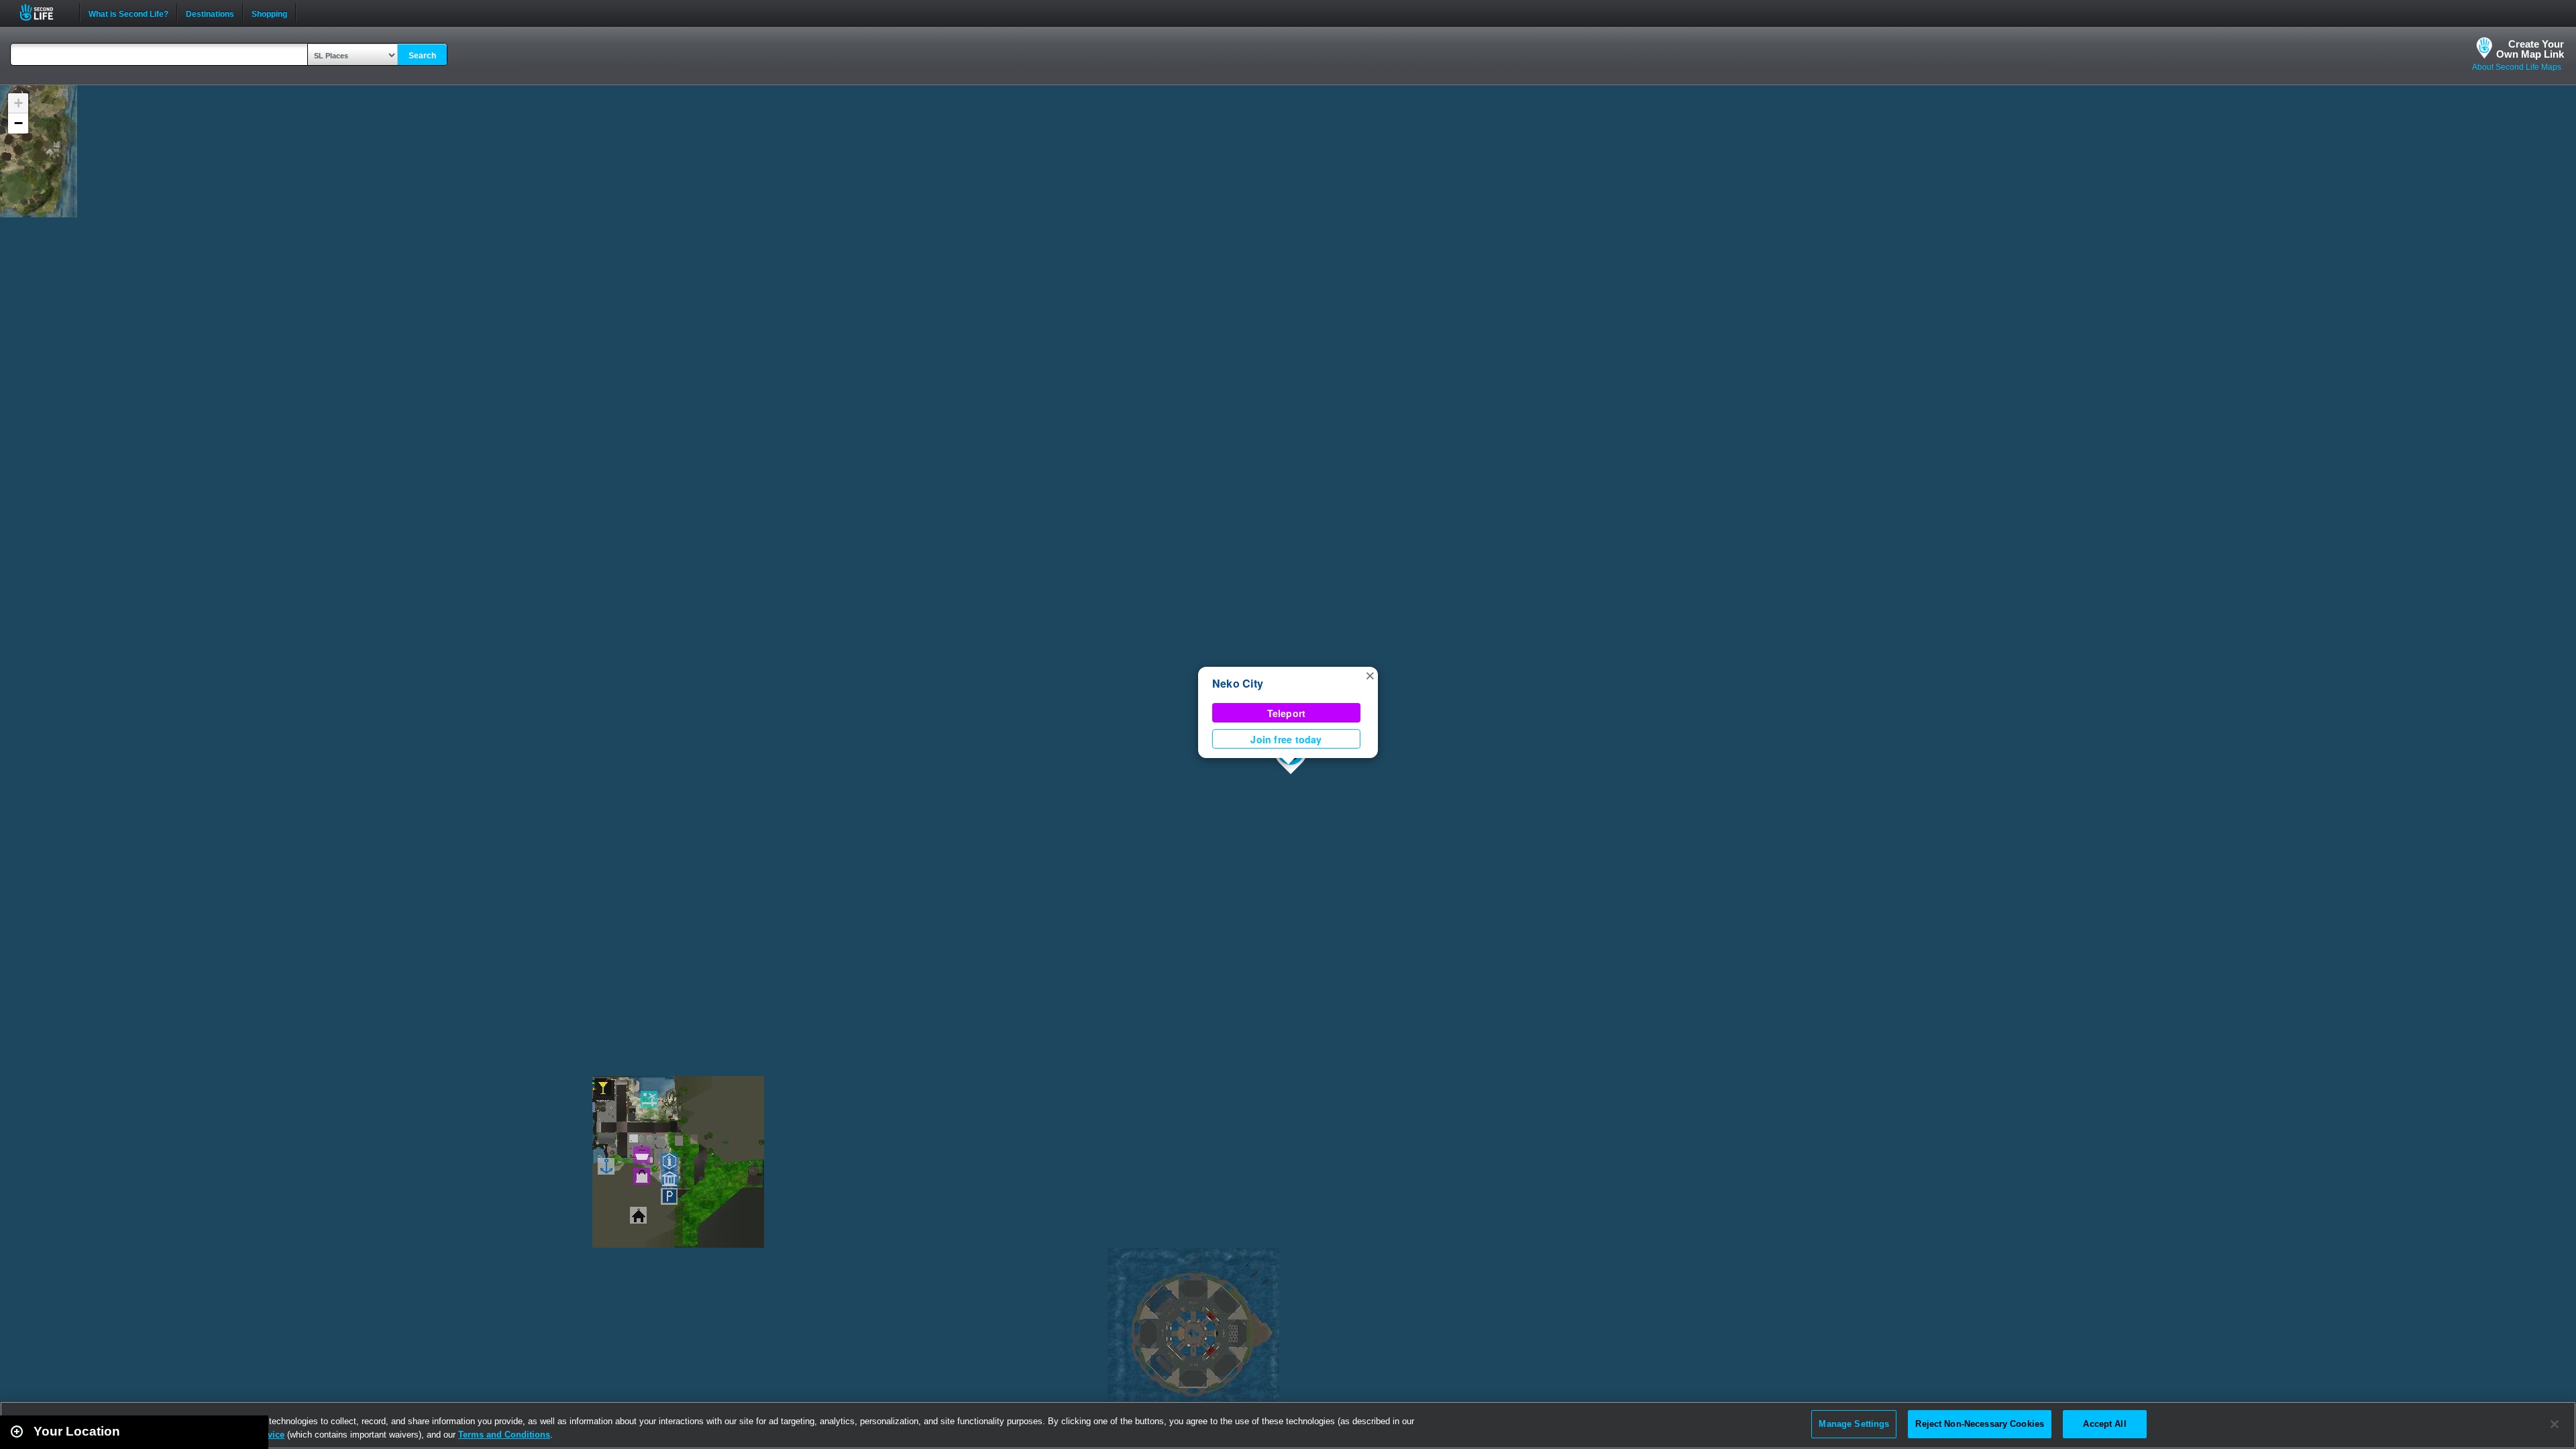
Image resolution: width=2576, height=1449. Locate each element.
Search (422, 56)
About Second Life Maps (2517, 67)
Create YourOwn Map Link (2530, 49)
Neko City (1238, 683)
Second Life (44, 12)
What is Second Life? (128, 13)
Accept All (2104, 1424)
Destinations (210, 13)
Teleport (1287, 713)
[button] (1370, 675)
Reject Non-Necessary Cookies (1980, 1424)
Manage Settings (1854, 1424)
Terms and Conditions (504, 1435)
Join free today (1286, 739)
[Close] (2555, 1424)
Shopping (269, 13)
